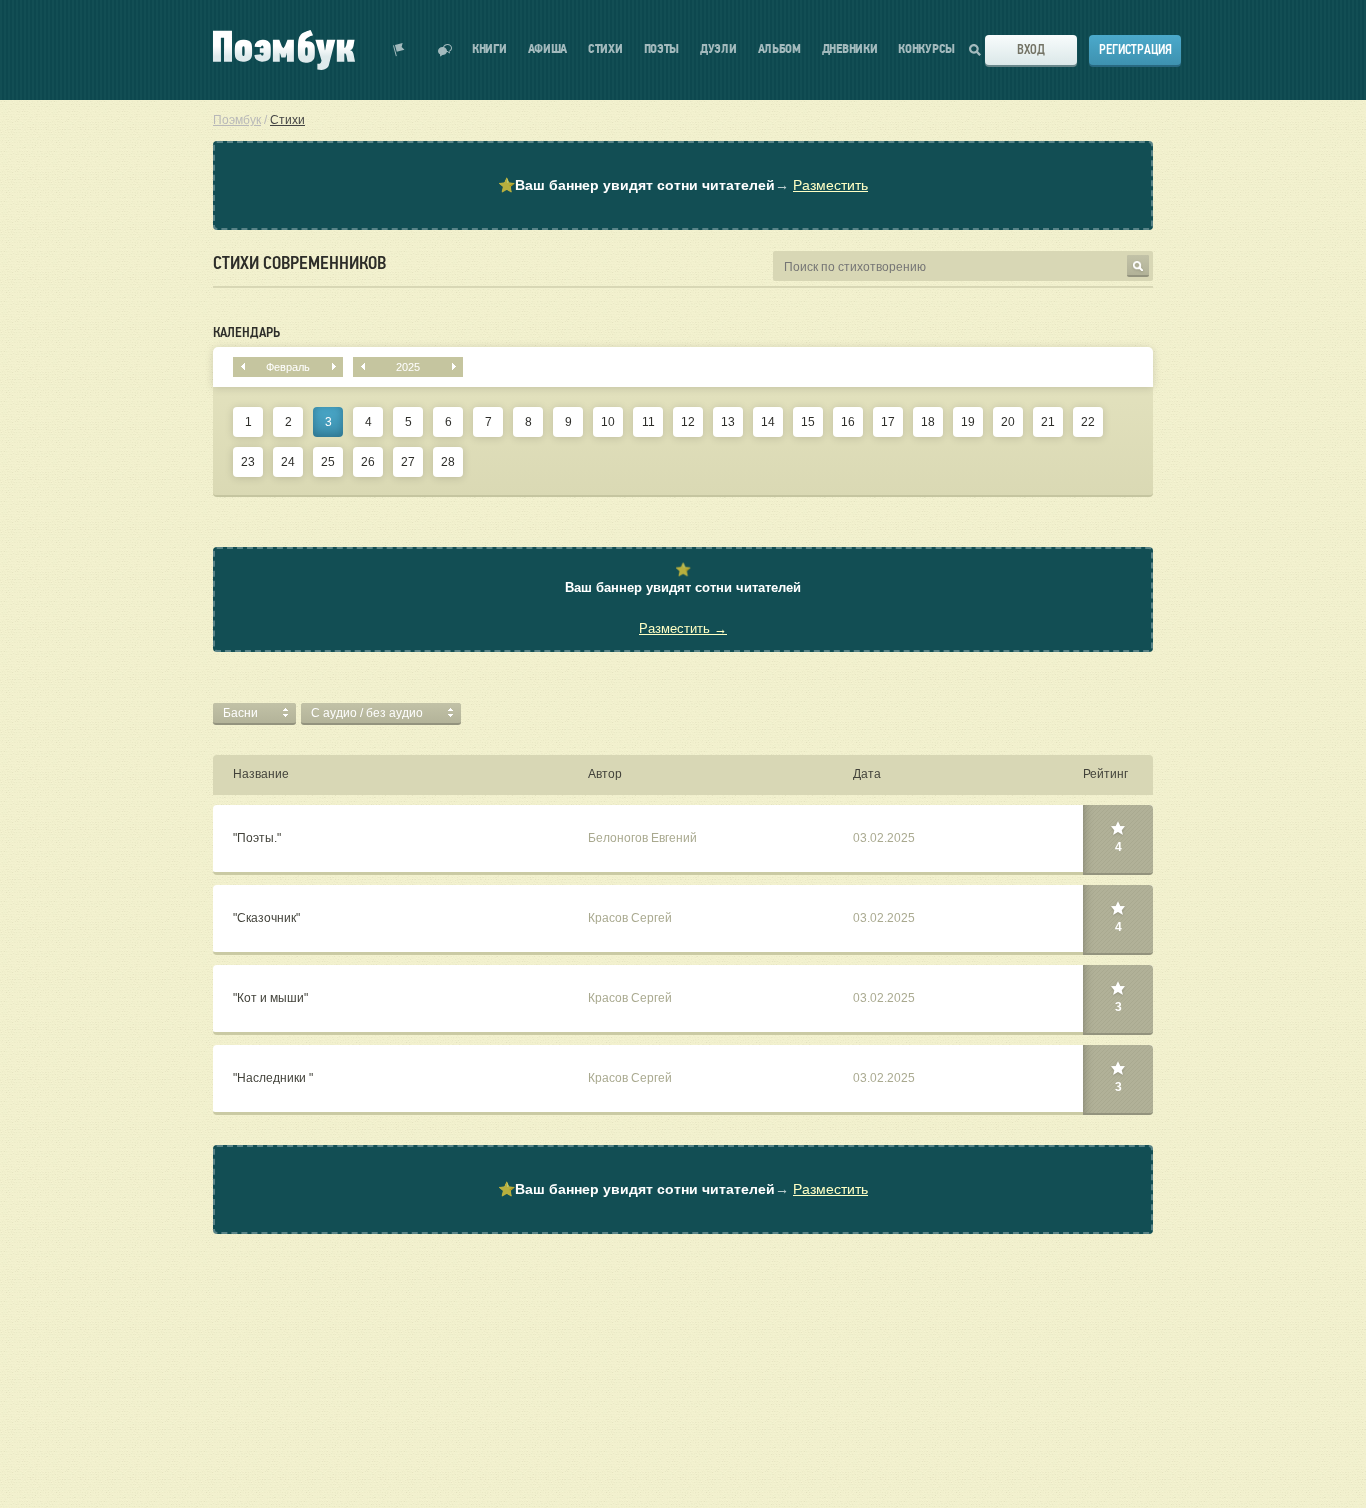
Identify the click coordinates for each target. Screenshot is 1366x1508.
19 (968, 422)
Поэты (662, 49)
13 (728, 422)
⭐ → (683, 185)
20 (1008, 422)
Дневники (850, 49)
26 (368, 462)
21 (1048, 422)
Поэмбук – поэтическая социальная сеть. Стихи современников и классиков (284, 50)
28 (448, 462)
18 (928, 422)
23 (248, 462)
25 (328, 462)
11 (648, 422)
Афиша (548, 49)
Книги (489, 49)
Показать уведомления (399, 50)
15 (808, 422)
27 (408, 462)
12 (688, 422)
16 (848, 422)
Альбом (779, 49)
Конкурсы (926, 49)
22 (1088, 422)
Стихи (605, 49)
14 (768, 422)
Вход (1031, 49)
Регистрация (1135, 49)
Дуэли (718, 49)
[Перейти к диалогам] (445, 50)
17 (888, 422)
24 (288, 462)
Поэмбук (237, 120)
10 (608, 422)
